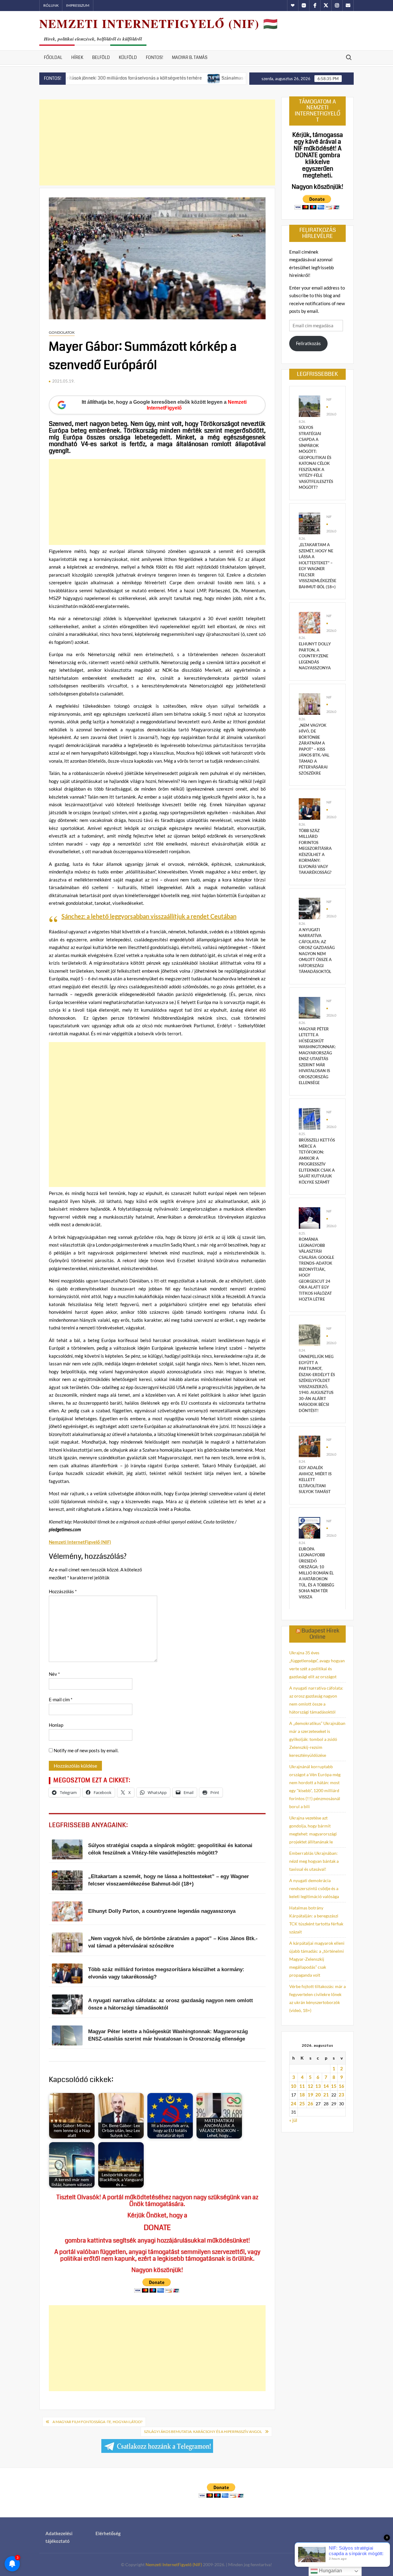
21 (326, 2095)
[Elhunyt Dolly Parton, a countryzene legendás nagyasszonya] (309, 622)
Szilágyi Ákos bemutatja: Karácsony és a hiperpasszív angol (203, 2432)
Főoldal (53, 57)
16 (341, 2086)
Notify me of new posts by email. (86, 1750)
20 (318, 2095)
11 (302, 2086)
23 (341, 2095)
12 (310, 2086)
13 (318, 2086)
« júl (293, 2120)
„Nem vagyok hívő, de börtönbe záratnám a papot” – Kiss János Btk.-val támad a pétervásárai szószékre (314, 749)
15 (334, 2086)
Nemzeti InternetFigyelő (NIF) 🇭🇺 (159, 23)
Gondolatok (62, 332)
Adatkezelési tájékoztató (59, 2537)
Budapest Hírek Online (320, 1634)
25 (302, 2103)
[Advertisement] (157, 142)
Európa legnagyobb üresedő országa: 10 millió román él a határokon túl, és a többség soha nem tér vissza (316, 1573)
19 (310, 2095)
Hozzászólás (63, 1591)
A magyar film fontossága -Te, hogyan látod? (97, 2422)
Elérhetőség (108, 2533)
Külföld (128, 57)
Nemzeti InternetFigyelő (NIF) (174, 2564)
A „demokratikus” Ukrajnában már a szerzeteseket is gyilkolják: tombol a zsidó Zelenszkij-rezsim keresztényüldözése (317, 1739)
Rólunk (51, 5)
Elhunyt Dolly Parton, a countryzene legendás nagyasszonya (315, 656)
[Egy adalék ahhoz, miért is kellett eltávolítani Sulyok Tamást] (309, 1446)
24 (294, 2103)
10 (294, 2086)
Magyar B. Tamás (190, 57)
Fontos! (154, 57)
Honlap (56, 1725)
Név (54, 1674)
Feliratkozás (308, 343)
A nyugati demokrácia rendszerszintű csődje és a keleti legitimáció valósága (314, 1888)
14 (326, 2086)
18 (302, 2095)
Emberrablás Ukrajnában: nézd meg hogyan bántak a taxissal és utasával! (314, 1861)
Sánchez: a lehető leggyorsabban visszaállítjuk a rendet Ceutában (149, 916)
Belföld (101, 57)
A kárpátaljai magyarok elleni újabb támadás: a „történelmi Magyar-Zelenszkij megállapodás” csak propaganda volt (317, 1959)
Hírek (77, 57)
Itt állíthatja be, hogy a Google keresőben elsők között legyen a (164, 405)
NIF (329, 399)
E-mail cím (61, 1699)
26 (310, 2103)
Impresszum (78, 5)
